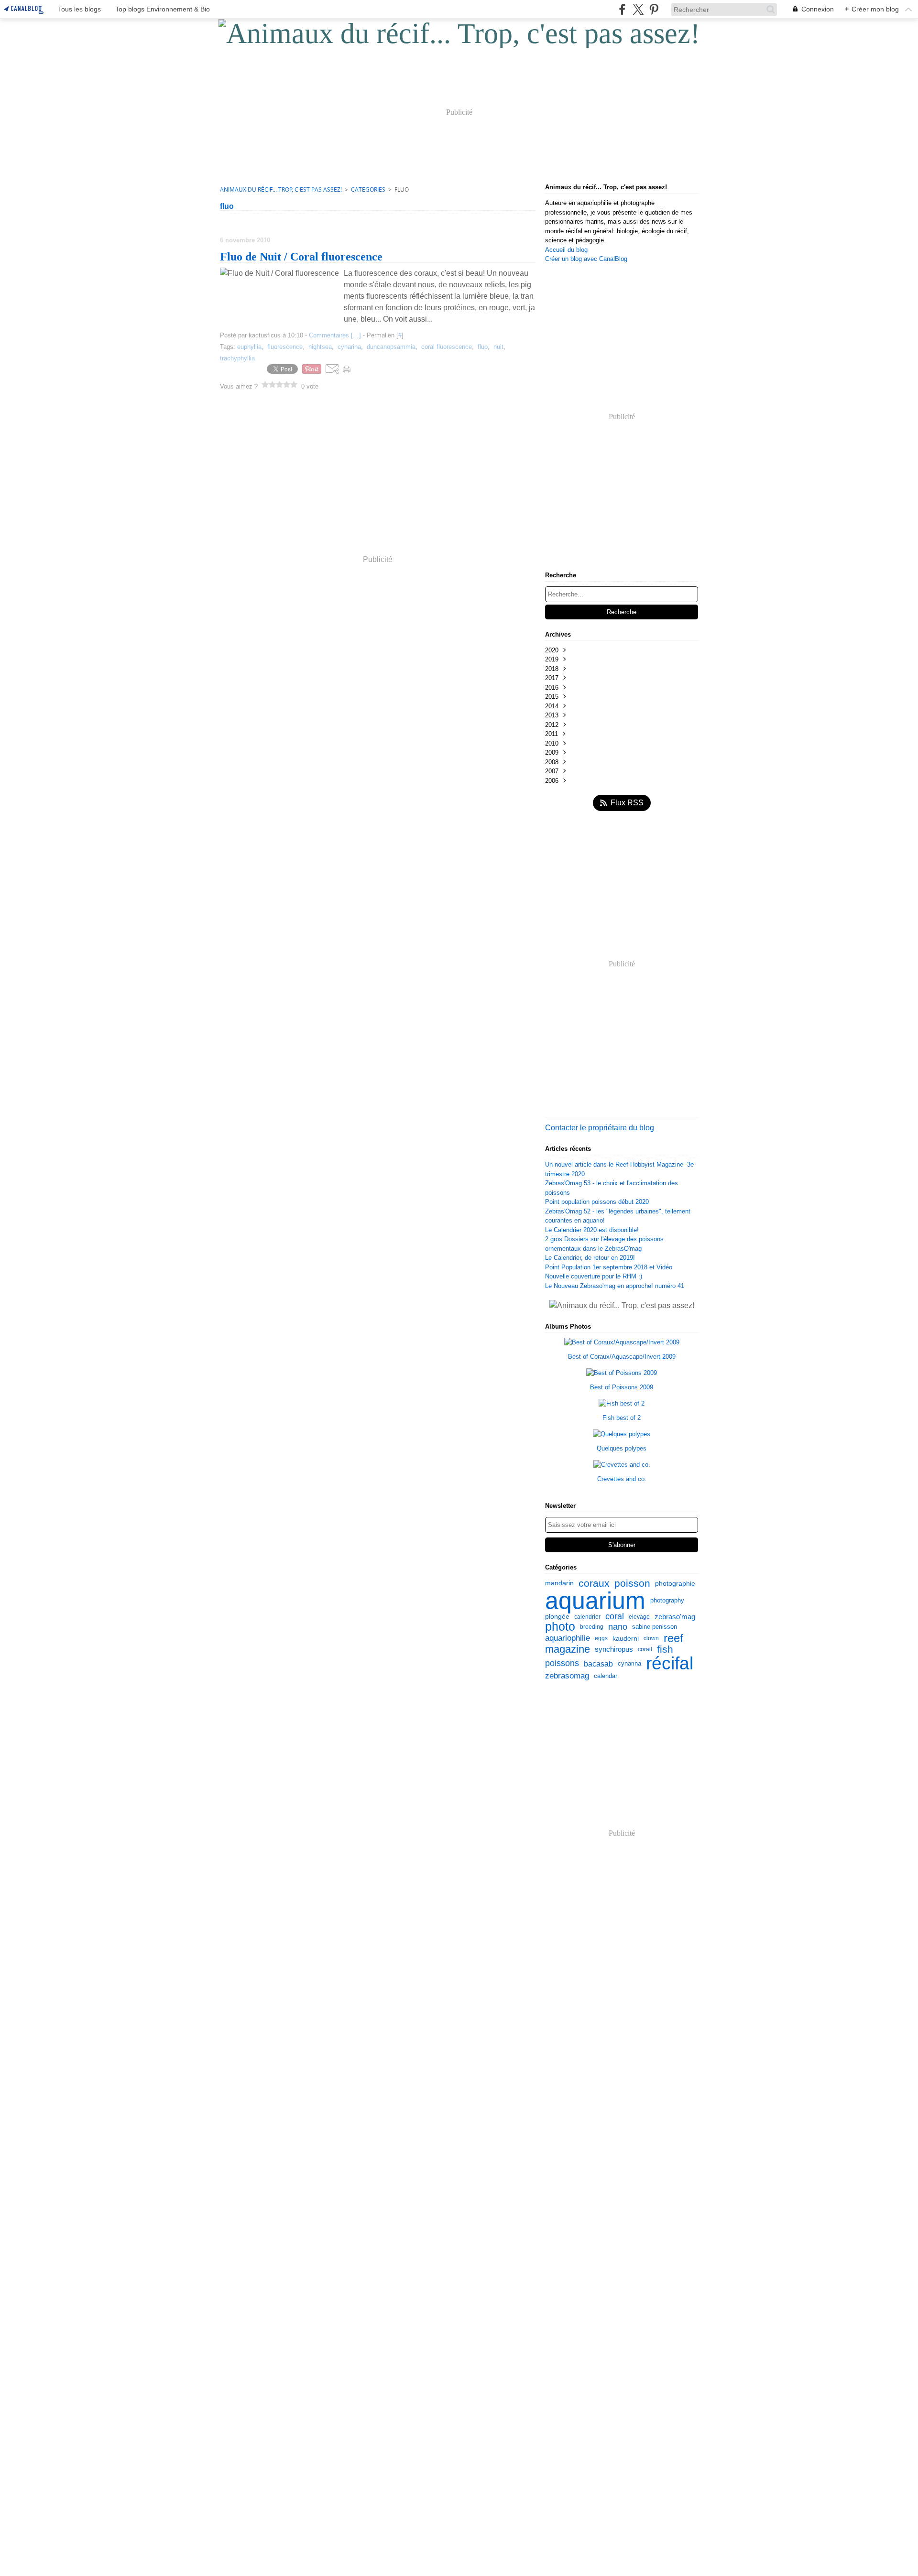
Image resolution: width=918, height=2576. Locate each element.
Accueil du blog (566, 250)
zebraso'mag (675, 1617)
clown (651, 1638)
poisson (632, 1584)
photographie (675, 1583)
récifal (670, 1663)
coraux (594, 1584)
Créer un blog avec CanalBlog (586, 259)
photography (667, 1600)
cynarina (629, 1663)
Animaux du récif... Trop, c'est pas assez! (281, 189)
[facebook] (622, 9)
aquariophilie (568, 1639)
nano (618, 1627)
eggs (601, 1638)
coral (615, 1617)
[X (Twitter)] (638, 9)
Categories (368, 189)
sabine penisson (655, 1627)
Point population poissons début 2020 (597, 1202)
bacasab (598, 1664)
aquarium (595, 1601)
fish (665, 1650)
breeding (592, 1627)
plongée (557, 1616)
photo (560, 1627)
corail (645, 1649)
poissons (562, 1664)
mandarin (559, 1583)
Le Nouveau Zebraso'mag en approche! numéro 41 (615, 1286)
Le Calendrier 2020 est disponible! (592, 1230)
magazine (568, 1649)
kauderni (626, 1638)
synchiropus (614, 1650)
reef (673, 1639)
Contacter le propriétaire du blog (600, 1128)
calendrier (587, 1617)
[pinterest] (654, 9)
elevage (639, 1617)
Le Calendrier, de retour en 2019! (590, 1258)
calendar (606, 1676)
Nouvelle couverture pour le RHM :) (594, 1276)
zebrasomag (567, 1676)
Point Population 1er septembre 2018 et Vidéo (609, 1267)
